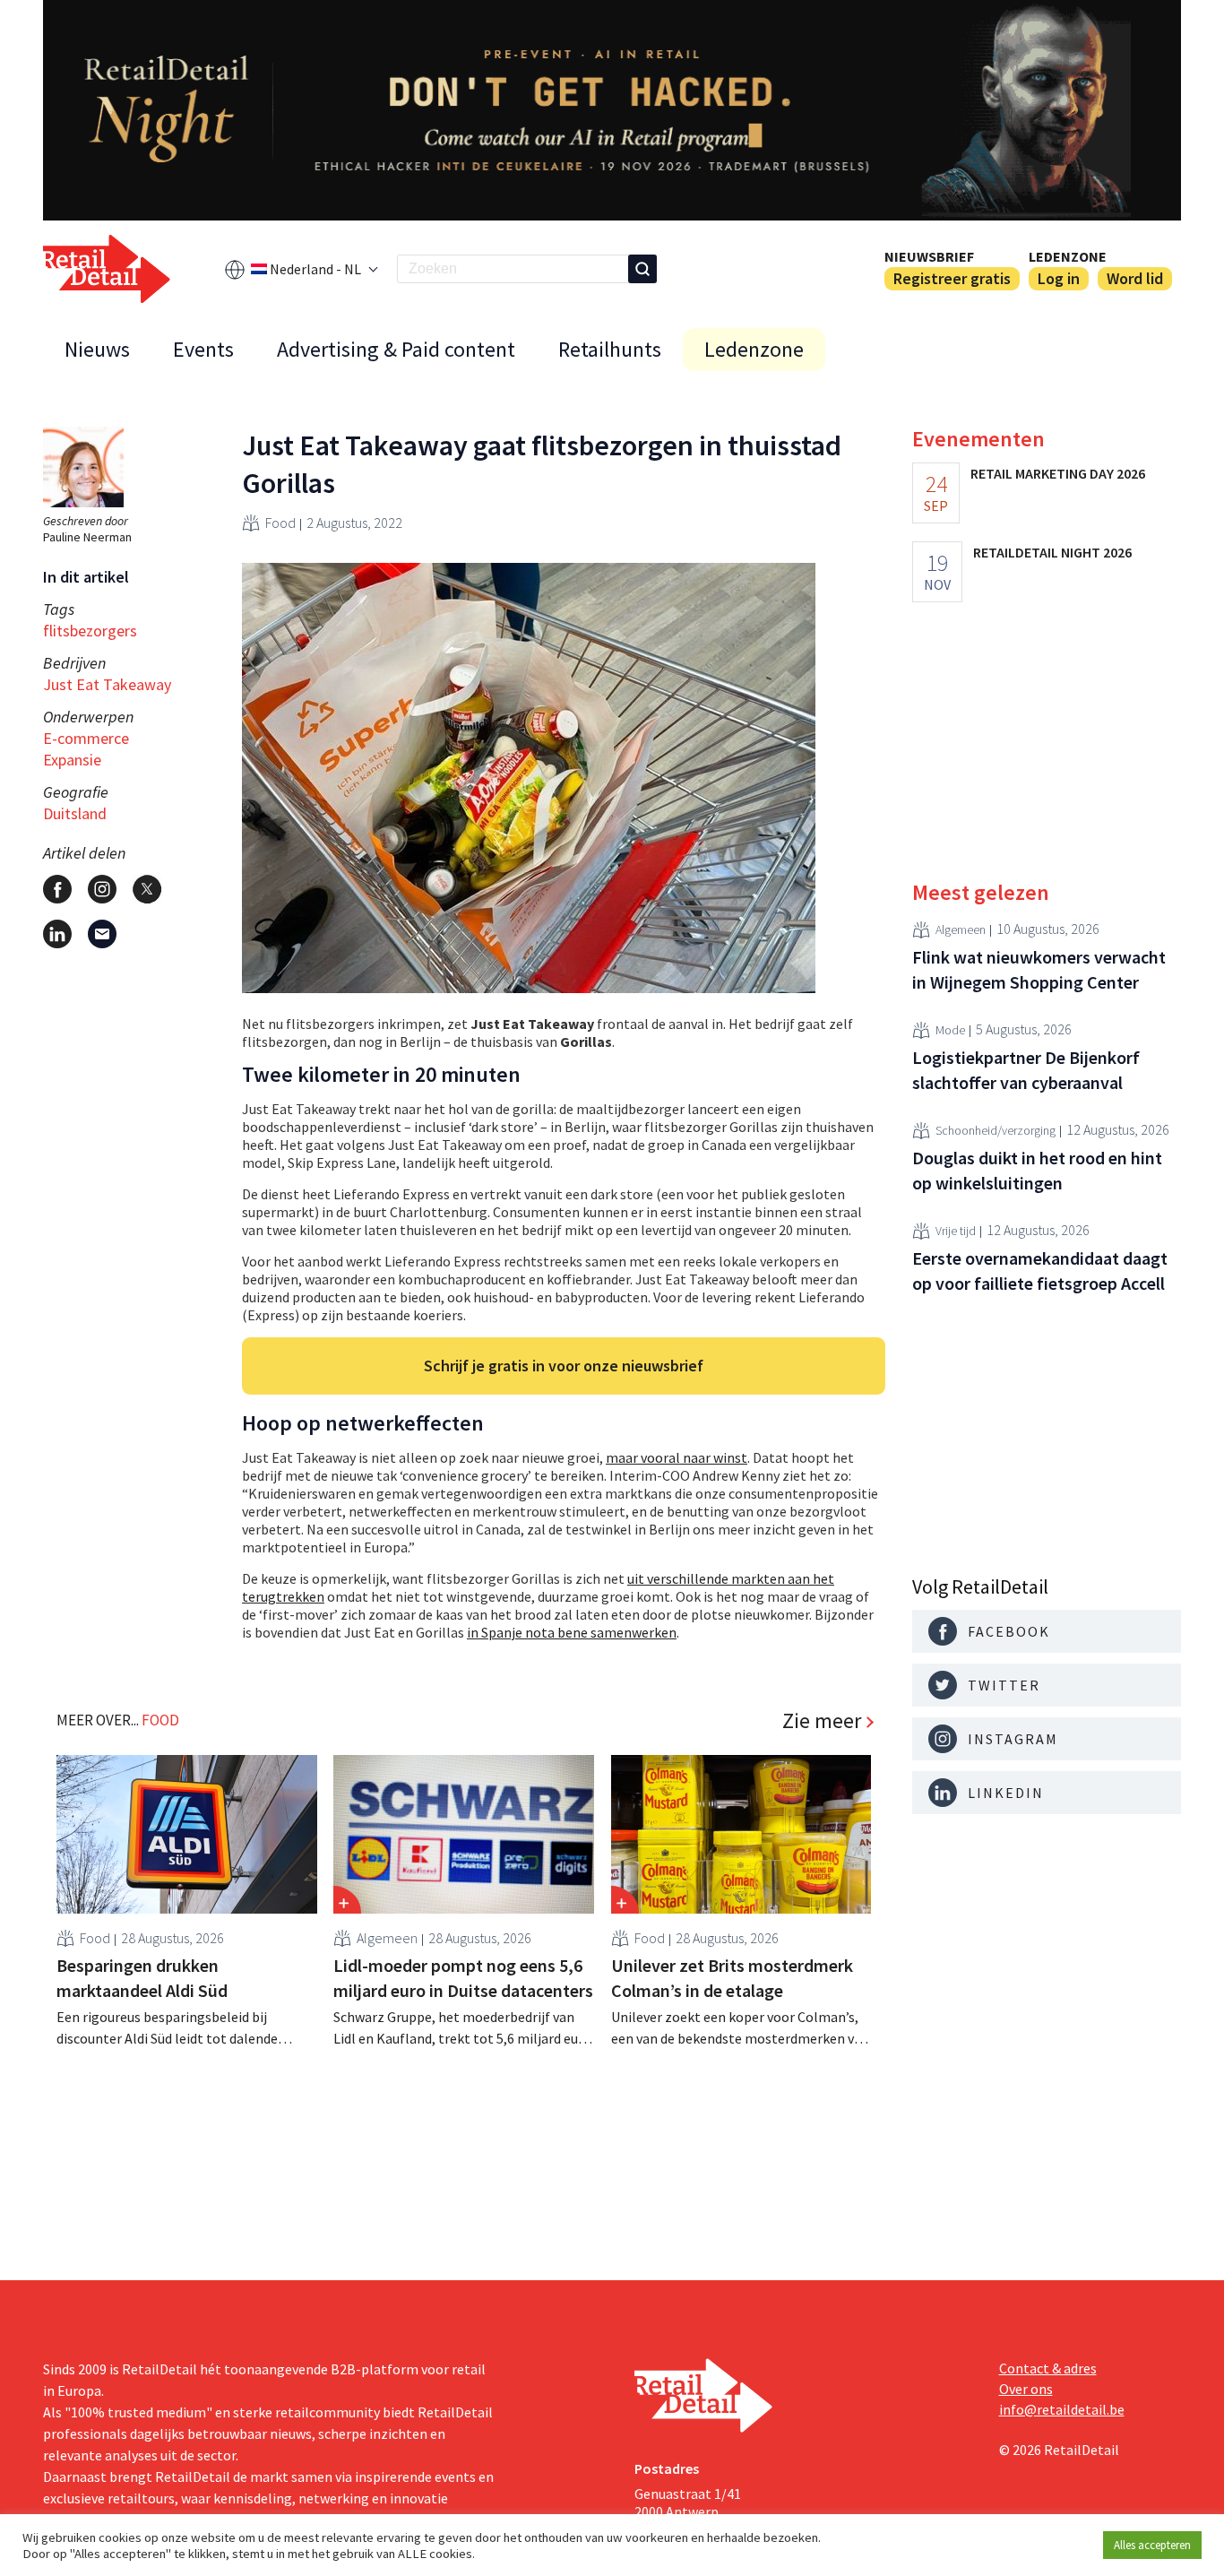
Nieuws (97, 349)
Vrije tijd (956, 1231)
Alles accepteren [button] (1152, 2545)
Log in (1059, 278)
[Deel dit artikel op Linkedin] (57, 934)
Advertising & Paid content (396, 349)
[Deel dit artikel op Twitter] (147, 889)
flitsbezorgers (90, 631)
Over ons (1026, 2389)
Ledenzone (1068, 256)
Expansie (72, 760)
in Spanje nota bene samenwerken (572, 1632)
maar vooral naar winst (677, 1457)
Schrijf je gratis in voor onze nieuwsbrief (564, 1366)
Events (203, 349)
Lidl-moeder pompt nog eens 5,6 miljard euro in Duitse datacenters (463, 1978)
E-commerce (86, 738)
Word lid (1135, 278)
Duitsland (75, 813)
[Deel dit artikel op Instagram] (102, 889)
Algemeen (387, 1938)
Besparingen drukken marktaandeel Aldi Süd (142, 1978)
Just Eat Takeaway (107, 684)
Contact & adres (1048, 2368)
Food (280, 523)
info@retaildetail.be (1062, 2409)
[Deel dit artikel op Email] (102, 934)
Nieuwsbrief (929, 256)
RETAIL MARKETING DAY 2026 (1058, 473)
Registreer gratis (952, 278)
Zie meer (822, 1721)
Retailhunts (610, 349)
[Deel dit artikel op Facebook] (57, 889)
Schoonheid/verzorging (996, 1130)
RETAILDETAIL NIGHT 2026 (1052, 552)
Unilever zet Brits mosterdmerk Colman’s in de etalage (732, 1978)
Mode (950, 1030)
